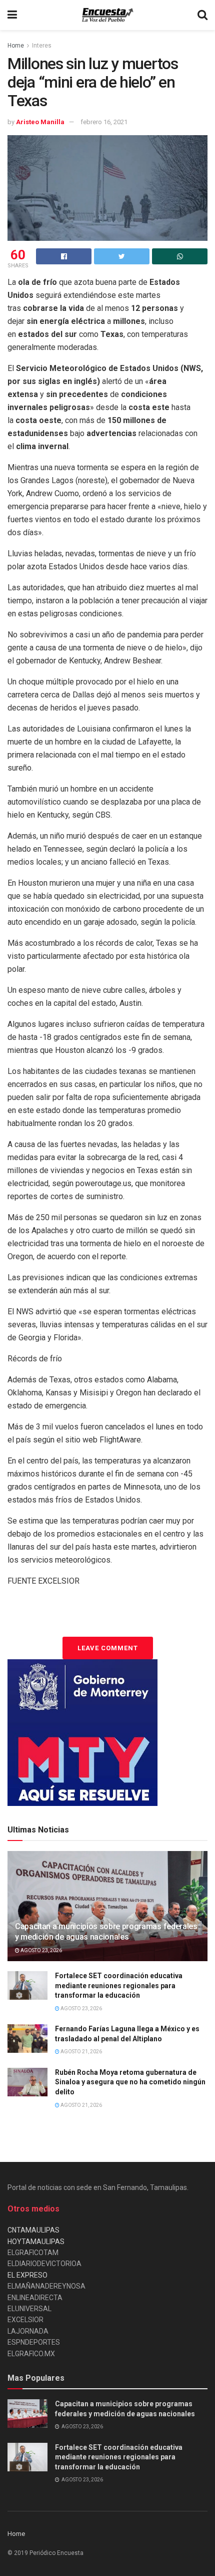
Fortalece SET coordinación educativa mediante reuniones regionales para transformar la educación (119, 1985)
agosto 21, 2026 (81, 2052)
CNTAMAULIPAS (33, 2230)
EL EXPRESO (27, 2275)
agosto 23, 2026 (41, 1950)
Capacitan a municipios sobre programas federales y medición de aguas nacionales (106, 1932)
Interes (42, 46)
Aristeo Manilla (40, 122)
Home (16, 46)
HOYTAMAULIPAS (36, 2242)
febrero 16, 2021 (104, 122)
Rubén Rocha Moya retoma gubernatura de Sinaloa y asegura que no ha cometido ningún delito (130, 2082)
